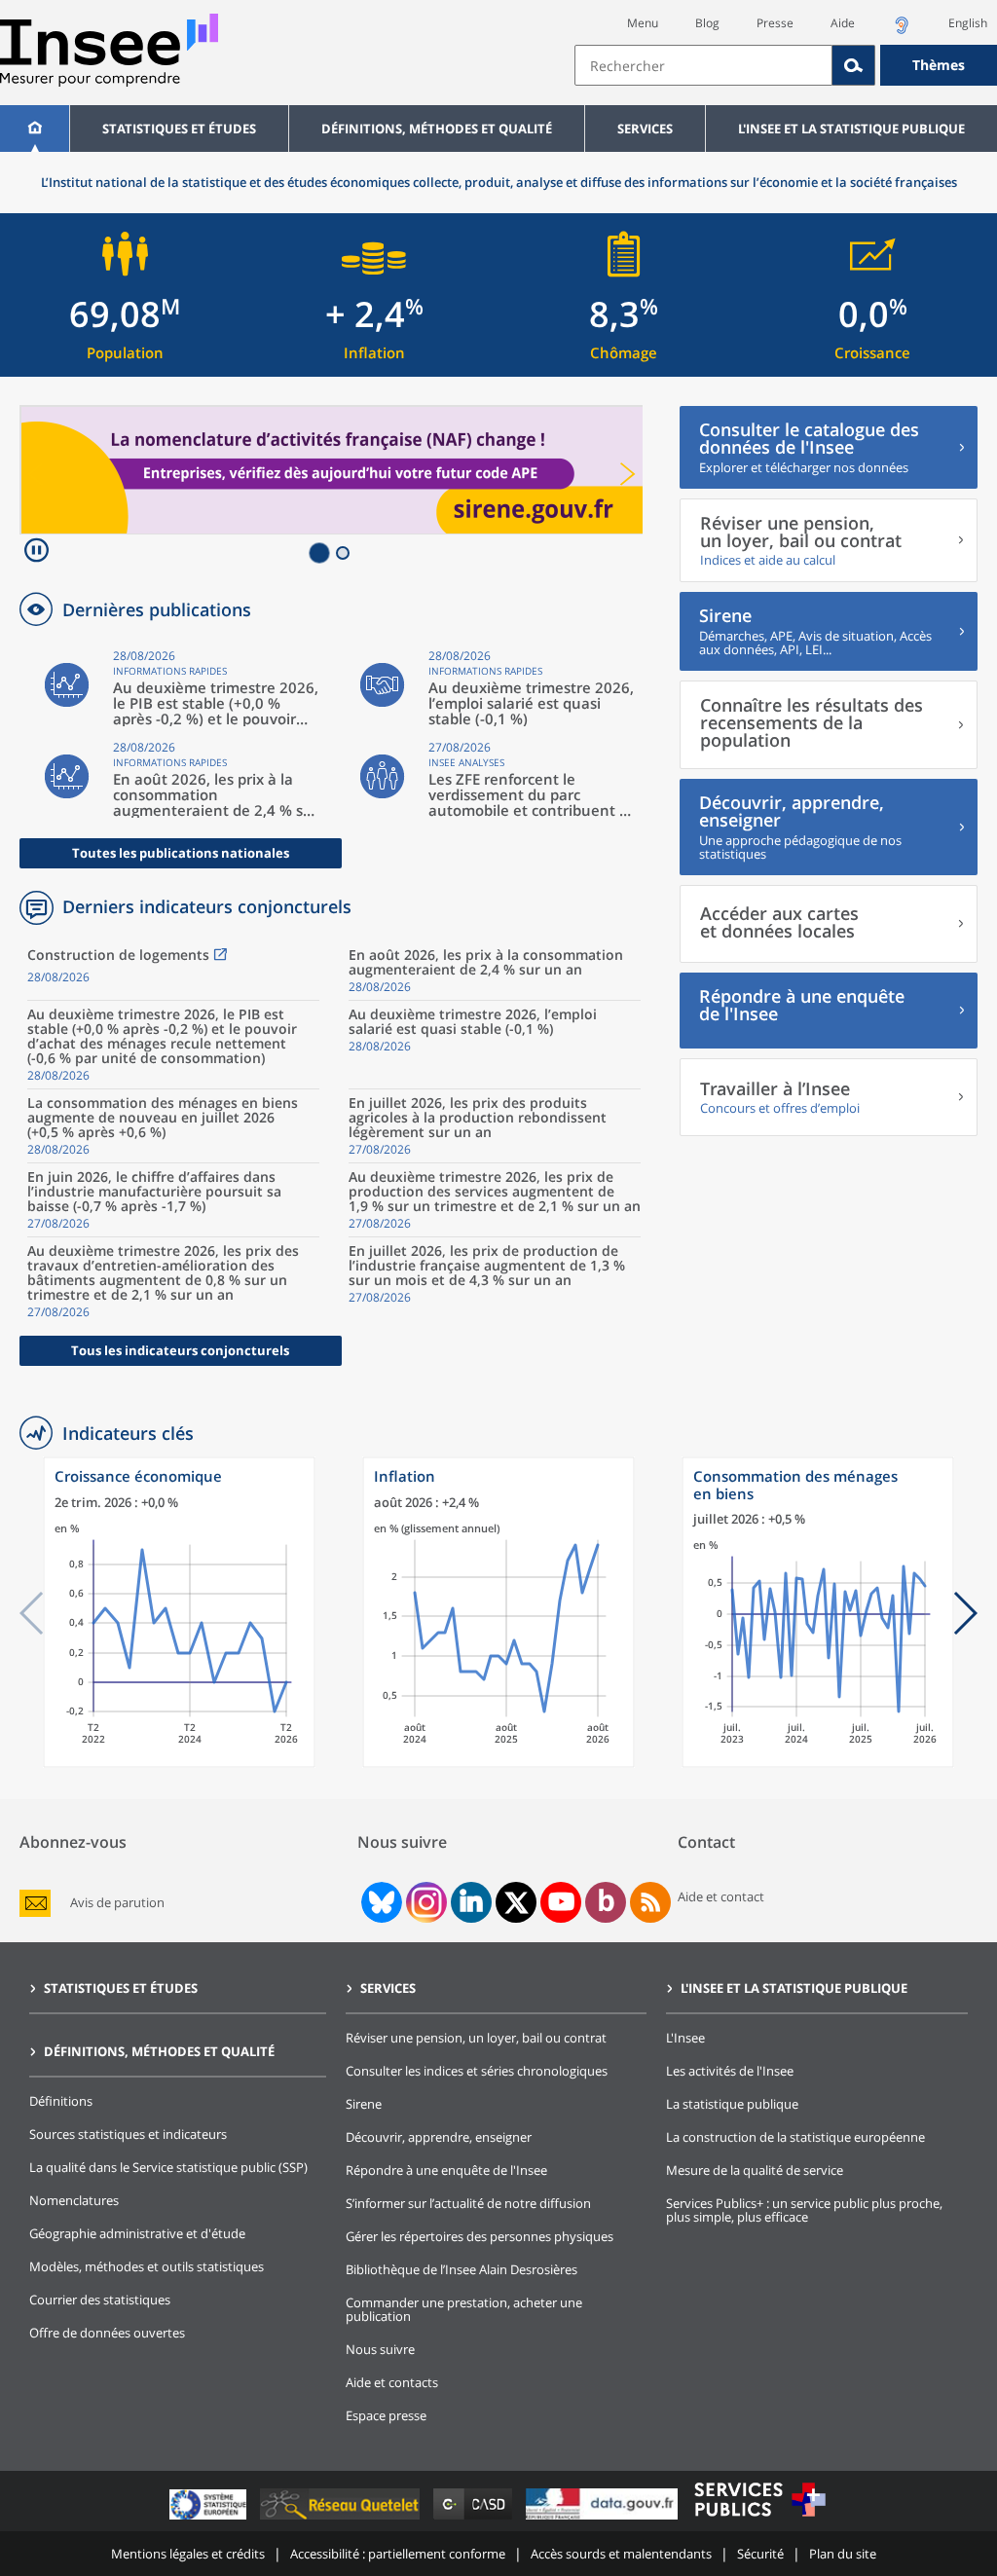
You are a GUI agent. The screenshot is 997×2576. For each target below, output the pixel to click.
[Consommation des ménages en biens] (818, 1763)
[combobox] (786, 65)
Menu (643, 23)
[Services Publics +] (759, 2519)
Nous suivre (380, 2349)
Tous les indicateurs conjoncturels (180, 1350)
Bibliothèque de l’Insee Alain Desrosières (462, 2269)
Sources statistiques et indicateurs (128, 2134)
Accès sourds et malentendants (621, 2554)
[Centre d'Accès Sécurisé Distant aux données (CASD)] (475, 2519)
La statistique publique (732, 2104)
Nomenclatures (74, 2200)
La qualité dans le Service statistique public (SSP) (168, 2167)
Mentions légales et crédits (188, 2554)
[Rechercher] (854, 65)
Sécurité (760, 2554)
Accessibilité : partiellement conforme (398, 2554)
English (968, 23)
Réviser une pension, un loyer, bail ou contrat (476, 2038)
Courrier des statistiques (100, 2300)
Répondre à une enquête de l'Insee (446, 2170)
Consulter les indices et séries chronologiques (477, 2071)
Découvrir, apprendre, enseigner (439, 2137)
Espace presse (386, 2415)
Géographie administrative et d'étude (137, 2233)
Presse (775, 23)
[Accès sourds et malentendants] (902, 31)
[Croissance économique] (179, 1763)
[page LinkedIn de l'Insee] (471, 1902)
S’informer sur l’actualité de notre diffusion (468, 2203)
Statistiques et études (179, 129)
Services (645, 129)
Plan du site (843, 2554)
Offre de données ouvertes (107, 2333)
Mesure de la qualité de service (755, 2170)
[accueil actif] (35, 129)
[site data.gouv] (604, 2519)
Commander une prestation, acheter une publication (464, 2309)
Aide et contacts (392, 2382)
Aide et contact (721, 1896)
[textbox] (703, 65)
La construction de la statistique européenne (795, 2137)
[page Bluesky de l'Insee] (380, 1902)
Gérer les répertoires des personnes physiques (480, 2236)
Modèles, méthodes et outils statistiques (147, 2266)
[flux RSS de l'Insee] (650, 1902)
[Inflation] (498, 1763)
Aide (843, 23)
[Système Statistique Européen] (210, 2519)
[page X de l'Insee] (517, 1903)
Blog (707, 23)
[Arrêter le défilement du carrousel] (37, 552)
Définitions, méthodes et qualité (437, 129)
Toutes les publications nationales (181, 853)
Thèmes (939, 65)
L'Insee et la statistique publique (851, 129)
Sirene (364, 2104)
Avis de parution (117, 1903)
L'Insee (685, 2038)
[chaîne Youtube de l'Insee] (561, 1902)
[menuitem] (35, 129)
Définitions (61, 2101)
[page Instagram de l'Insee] (425, 1902)
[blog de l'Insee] (606, 1902)
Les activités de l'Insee (730, 2071)
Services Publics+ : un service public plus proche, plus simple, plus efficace (804, 2210)
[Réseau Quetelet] (342, 2519)
